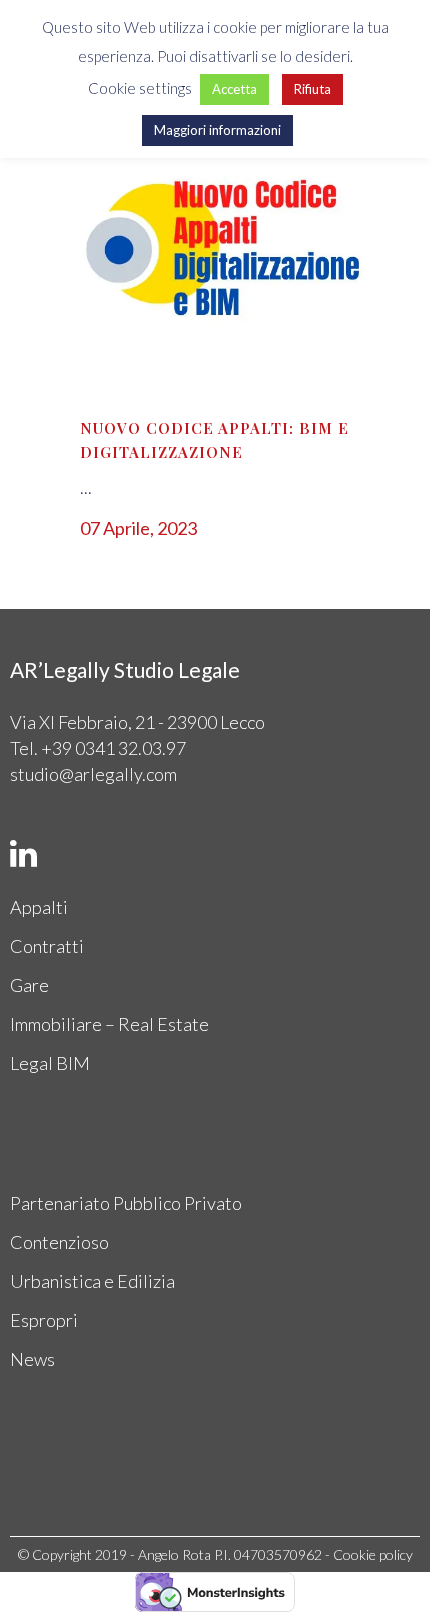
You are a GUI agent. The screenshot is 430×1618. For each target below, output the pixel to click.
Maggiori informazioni (217, 130)
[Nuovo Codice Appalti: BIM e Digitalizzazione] (215, 250)
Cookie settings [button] (140, 88)
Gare (29, 985)
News (32, 1359)
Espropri (44, 1320)
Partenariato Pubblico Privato (126, 1203)
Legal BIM (50, 1063)
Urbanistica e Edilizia (92, 1281)
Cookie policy (373, 1554)
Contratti (47, 946)
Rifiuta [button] (312, 89)
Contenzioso (59, 1242)
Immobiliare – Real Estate (109, 1024)
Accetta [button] (234, 89)
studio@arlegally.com (93, 774)
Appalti (39, 907)
